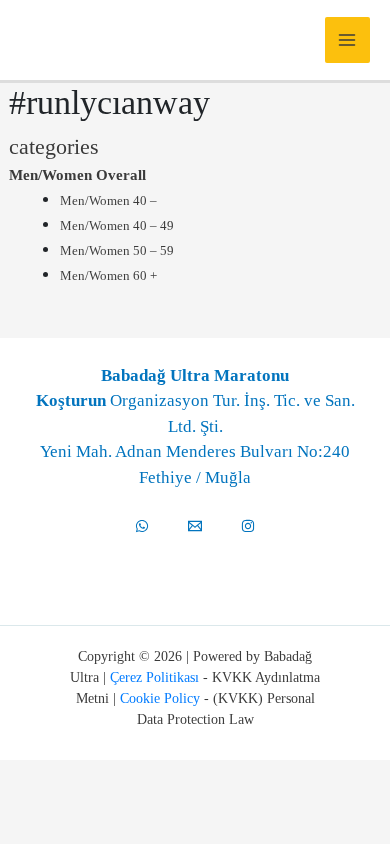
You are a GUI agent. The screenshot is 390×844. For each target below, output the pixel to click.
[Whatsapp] (142, 526)
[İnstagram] (248, 526)
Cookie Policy (160, 698)
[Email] (195, 526)
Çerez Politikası (154, 677)
